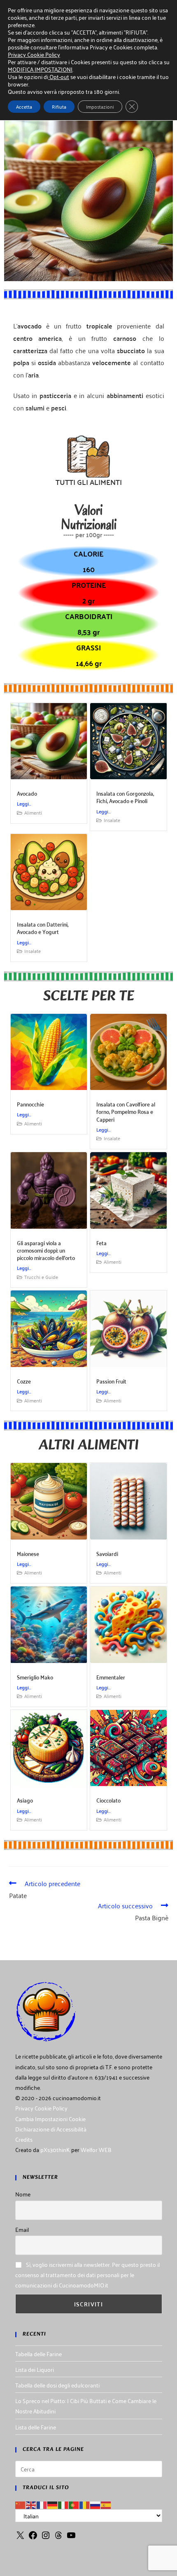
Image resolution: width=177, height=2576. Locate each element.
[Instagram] (46, 2538)
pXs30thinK (55, 2149)
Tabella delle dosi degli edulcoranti (57, 2385)
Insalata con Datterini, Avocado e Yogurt (43, 928)
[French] (42, 2504)
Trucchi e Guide (41, 1277)
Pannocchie (30, 1104)
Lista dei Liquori (35, 2369)
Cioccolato (108, 1800)
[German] (53, 2504)
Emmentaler (111, 1677)
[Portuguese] (74, 2504)
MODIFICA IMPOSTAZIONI (40, 69)
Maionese (28, 1553)
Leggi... (24, 803)
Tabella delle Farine (38, 2354)
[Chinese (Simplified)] (21, 2504)
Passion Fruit (111, 1381)
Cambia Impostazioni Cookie (50, 2118)
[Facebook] (33, 2538)
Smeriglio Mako (35, 1677)
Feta (101, 1243)
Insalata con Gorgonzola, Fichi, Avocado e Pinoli (125, 797)
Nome (23, 2194)
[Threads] (58, 2538)
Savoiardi (107, 1553)
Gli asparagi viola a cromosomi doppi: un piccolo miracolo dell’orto (46, 1250)
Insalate (112, 820)
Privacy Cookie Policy (41, 2108)
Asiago (25, 1800)
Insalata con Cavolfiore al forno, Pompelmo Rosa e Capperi (126, 1111)
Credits (24, 2139)
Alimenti (33, 812)
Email (22, 2229)
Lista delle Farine (36, 2427)
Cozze (24, 1381)
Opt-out (59, 76)
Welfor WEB (96, 2149)
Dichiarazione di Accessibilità (51, 2129)
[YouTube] (71, 2538)
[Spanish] (106, 2504)
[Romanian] (85, 2504)
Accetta (24, 106)
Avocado (27, 793)
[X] (20, 2538)
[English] (31, 2504)
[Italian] (63, 2504)
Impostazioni (100, 106)
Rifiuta (59, 106)
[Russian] (95, 2504)
